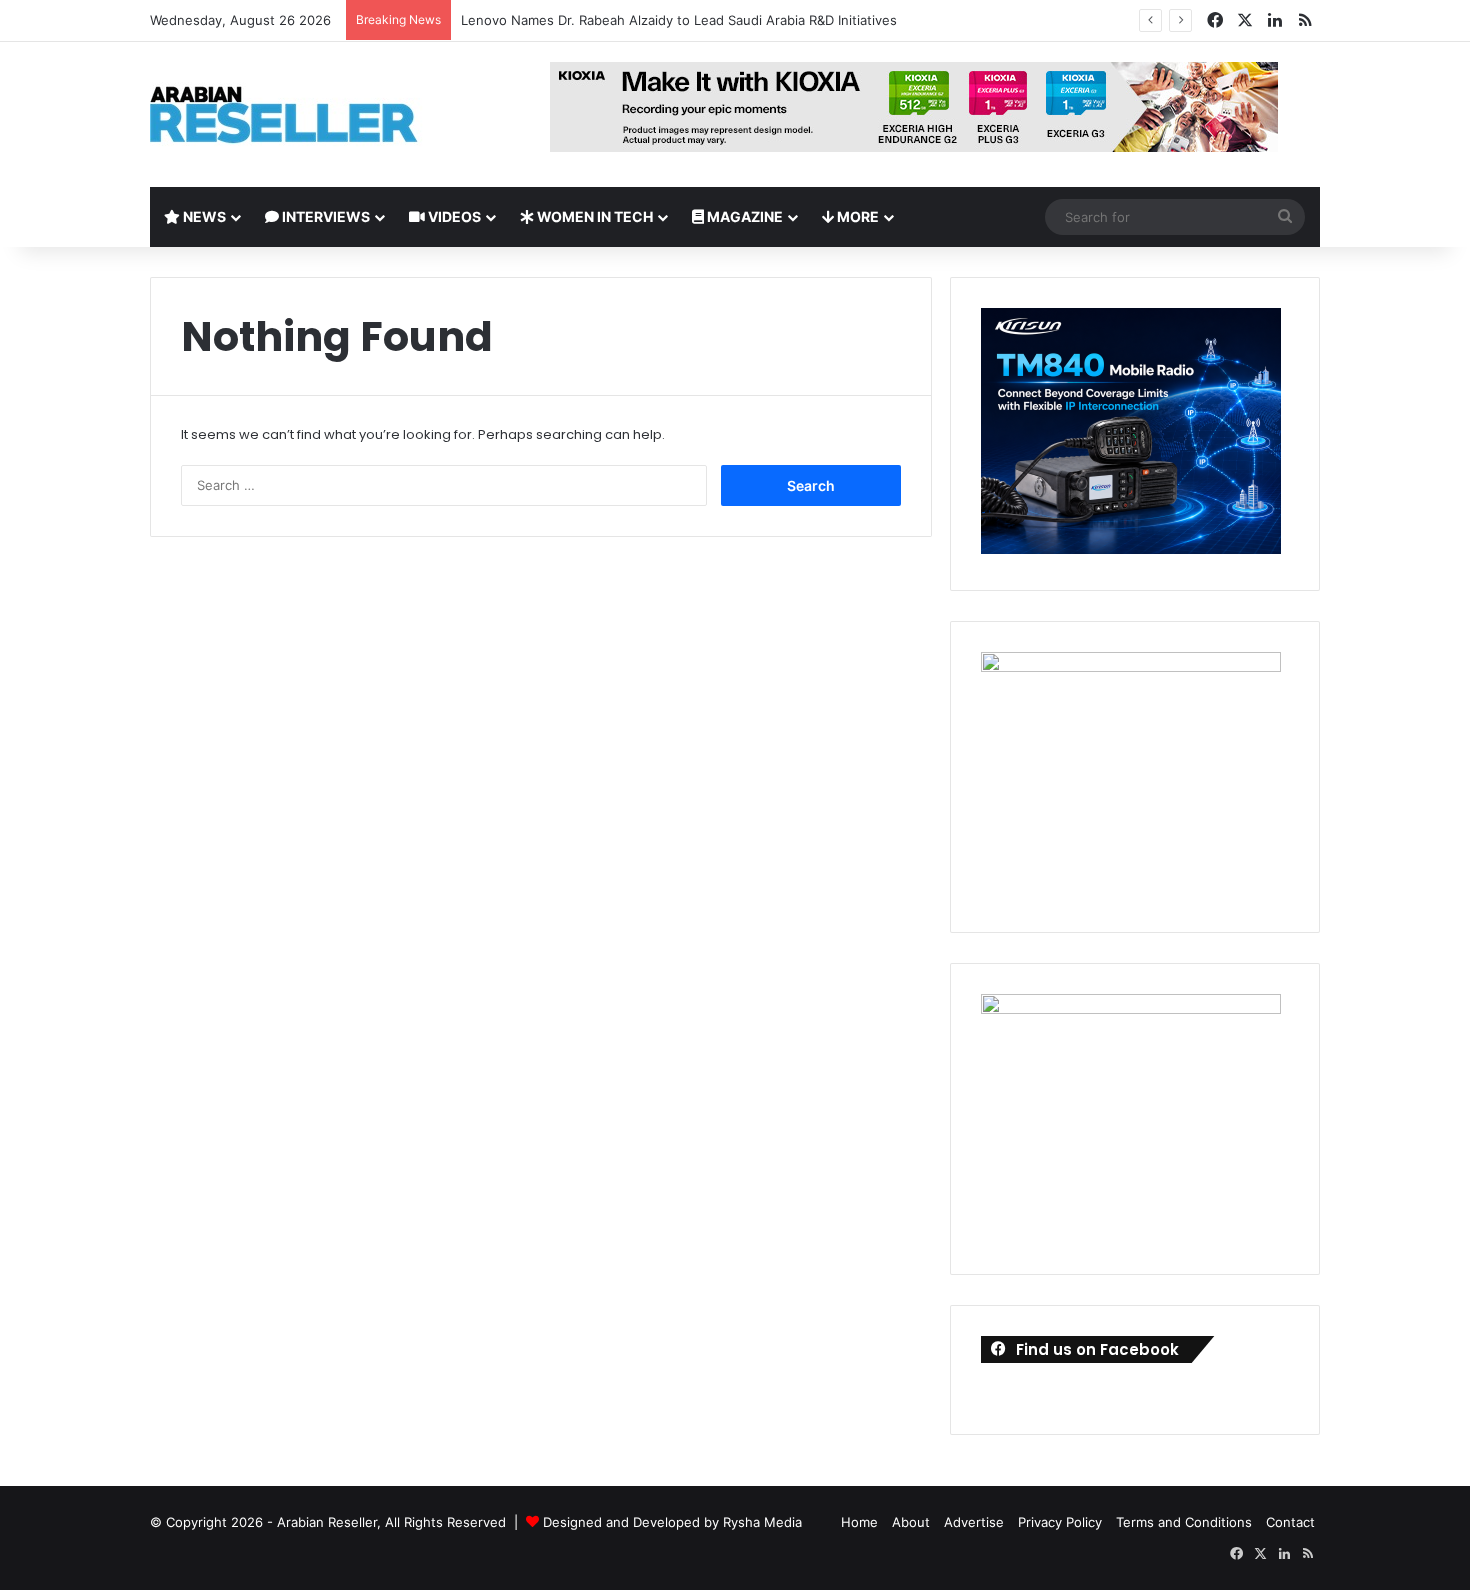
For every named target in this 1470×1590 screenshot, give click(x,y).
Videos (453, 216)
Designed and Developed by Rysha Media (672, 1522)
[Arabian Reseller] (300, 114)
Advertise (974, 1522)
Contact (1290, 1522)
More (856, 216)
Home (859, 1522)
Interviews (324, 216)
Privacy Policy (1060, 1522)
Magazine (743, 216)
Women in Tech (593, 216)
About (911, 1522)
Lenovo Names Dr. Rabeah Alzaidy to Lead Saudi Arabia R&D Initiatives (679, 20)
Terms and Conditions (1184, 1522)
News (203, 216)
